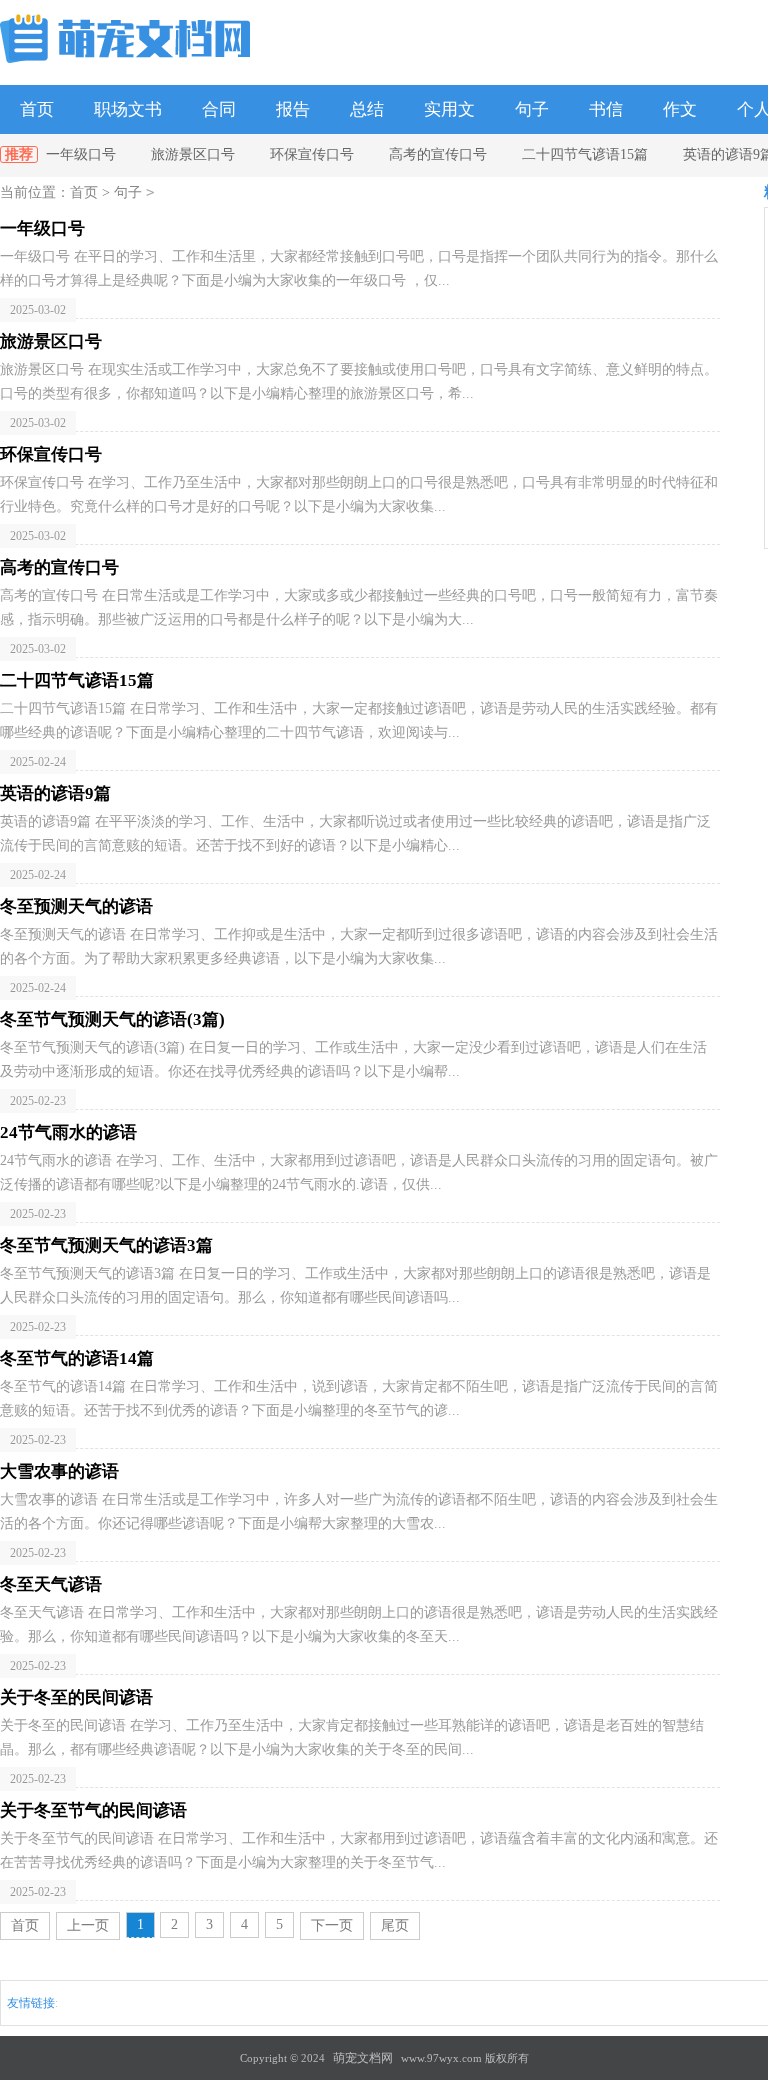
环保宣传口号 (312, 154)
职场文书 (128, 109)
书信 (606, 109)
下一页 (332, 1925)
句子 (532, 109)
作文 (680, 109)
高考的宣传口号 (438, 154)
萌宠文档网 (363, 2058)
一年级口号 (81, 154)
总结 (367, 109)
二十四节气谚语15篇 (585, 154)
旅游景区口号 (193, 154)
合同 (219, 109)
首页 (37, 109)
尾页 (395, 1925)
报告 (293, 109)
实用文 (449, 109)
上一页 (88, 1925)
